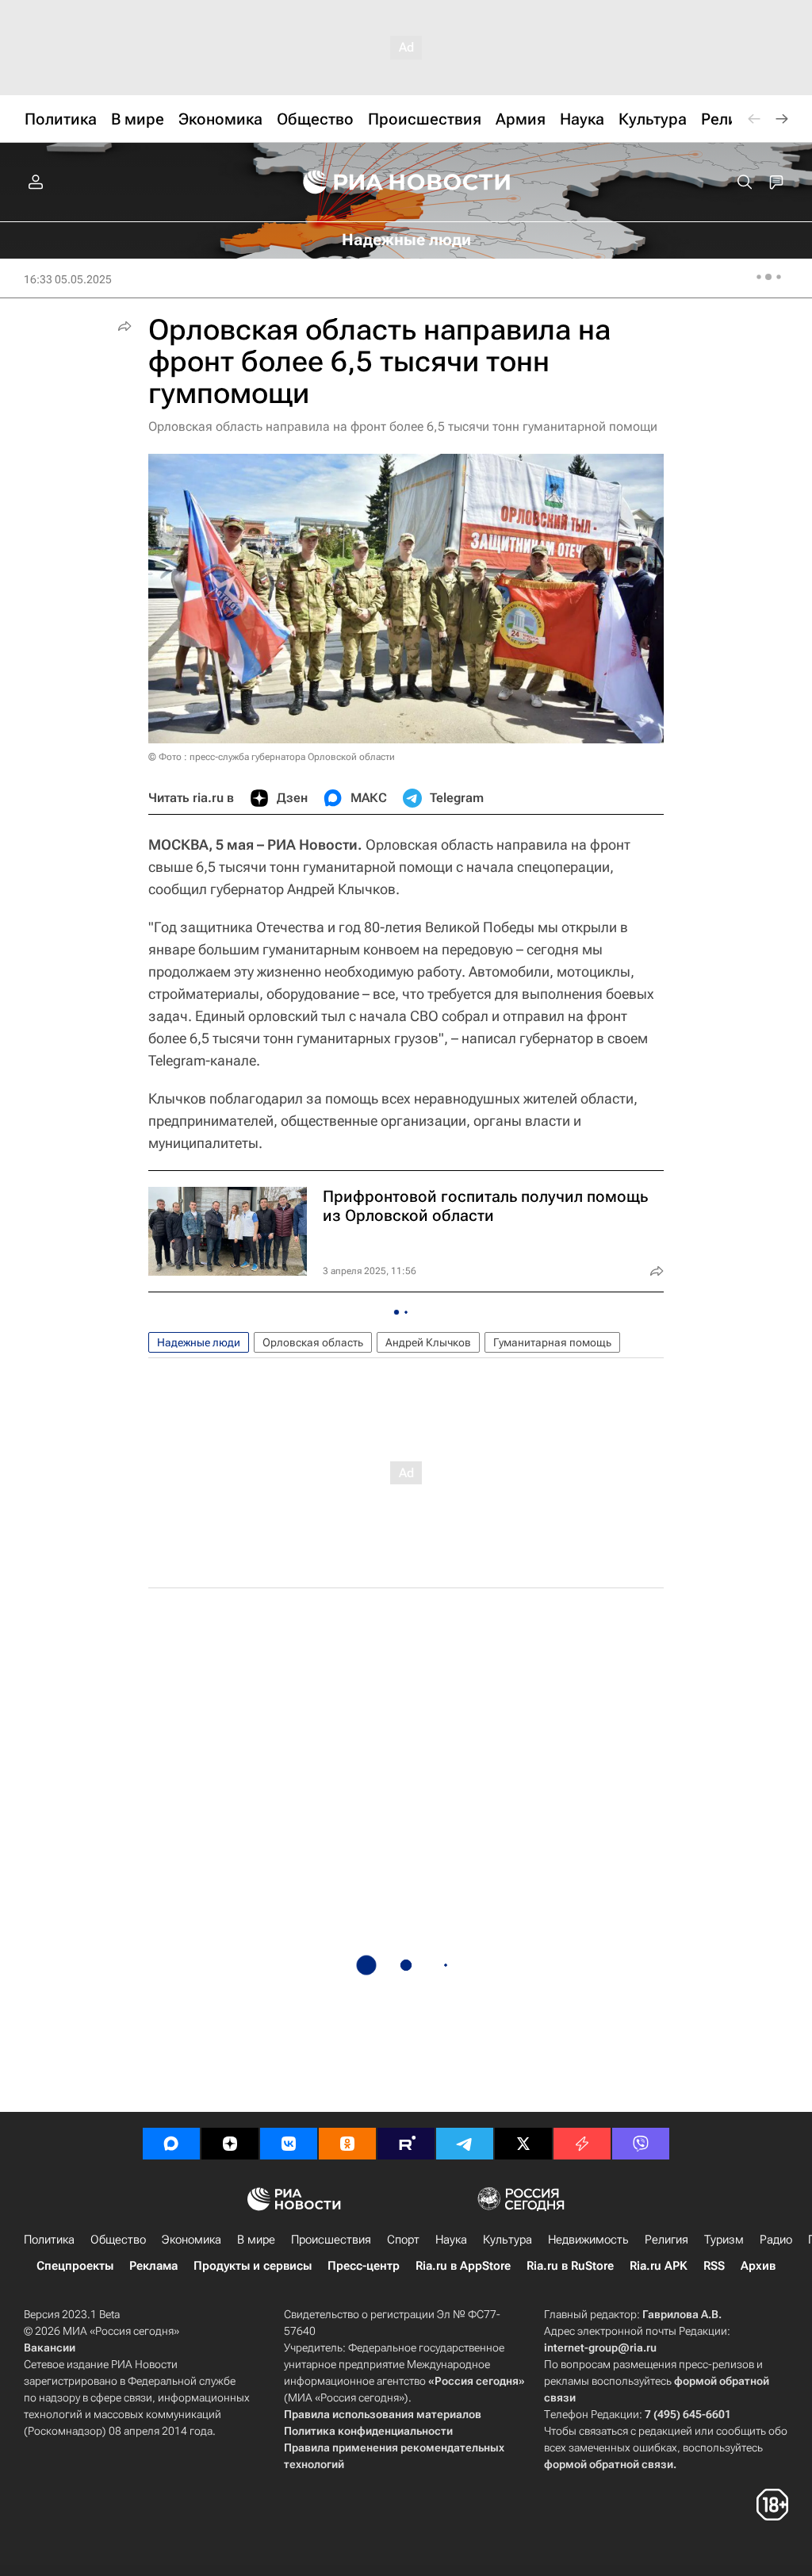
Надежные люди (199, 1342)
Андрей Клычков (428, 1342)
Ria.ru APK (659, 2266)
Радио (776, 2240)
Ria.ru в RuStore (570, 2266)
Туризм (724, 2240)
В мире (256, 2240)
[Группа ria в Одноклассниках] (347, 2144)
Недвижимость (588, 2240)
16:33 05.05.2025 (68, 279)
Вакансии (50, 2348)
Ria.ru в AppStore (463, 2266)
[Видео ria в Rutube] (406, 2144)
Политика (49, 2240)
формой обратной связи (609, 2464)
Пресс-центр (364, 2266)
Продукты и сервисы (253, 2266)
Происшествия (331, 2240)
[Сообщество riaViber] (641, 2144)
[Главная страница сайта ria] (406, 182)
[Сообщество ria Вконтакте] (289, 2144)
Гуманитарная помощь (552, 1342)
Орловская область (313, 1342)
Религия (666, 2240)
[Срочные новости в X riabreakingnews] (582, 2144)
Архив (758, 2266)
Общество (118, 2240)
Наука (451, 2240)
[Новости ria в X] (523, 2144)
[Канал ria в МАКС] (171, 2144)
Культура (507, 2240)
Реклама (153, 2266)
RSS (714, 2266)
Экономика (192, 2240)
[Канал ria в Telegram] (465, 2144)
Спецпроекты (75, 2266)
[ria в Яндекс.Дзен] (230, 2144)
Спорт (403, 2240)
